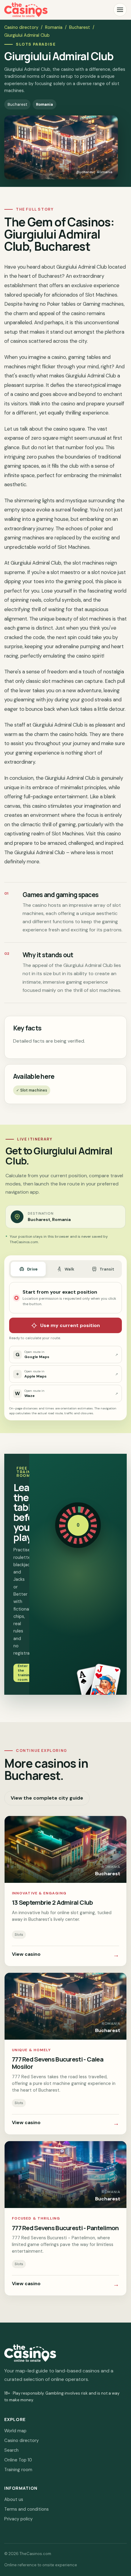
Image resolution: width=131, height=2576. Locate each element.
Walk (69, 1269)
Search (11, 2450)
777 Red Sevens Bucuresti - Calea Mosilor (58, 2063)
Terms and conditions (27, 2509)
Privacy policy (18, 2519)
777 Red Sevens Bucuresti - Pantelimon (65, 2228)
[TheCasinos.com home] (26, 10)
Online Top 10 (18, 2460)
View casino (65, 1955)
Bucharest (80, 27)
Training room (18, 2470)
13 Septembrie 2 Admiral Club (52, 1902)
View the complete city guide (47, 1798)
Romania (54, 27)
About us (14, 2499)
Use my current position (70, 1325)
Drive (32, 1269)
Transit (107, 1269)
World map (15, 2431)
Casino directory (21, 27)
